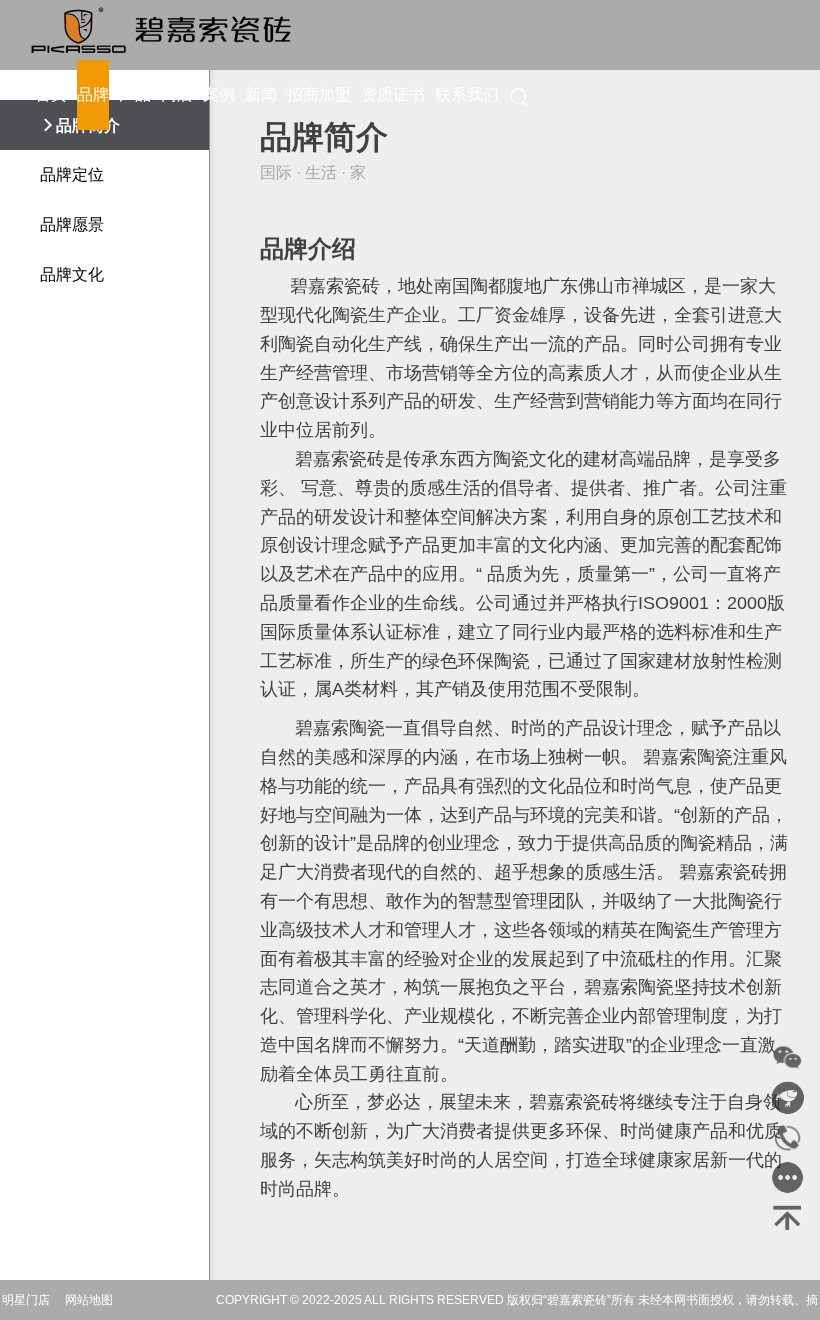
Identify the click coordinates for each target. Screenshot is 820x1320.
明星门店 (26, 1300)
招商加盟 (319, 94)
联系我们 (467, 94)
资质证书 (393, 94)
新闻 (261, 94)
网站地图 (89, 1300)
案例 (219, 94)
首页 (51, 94)
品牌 (93, 94)
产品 (135, 94)
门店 (177, 94)
